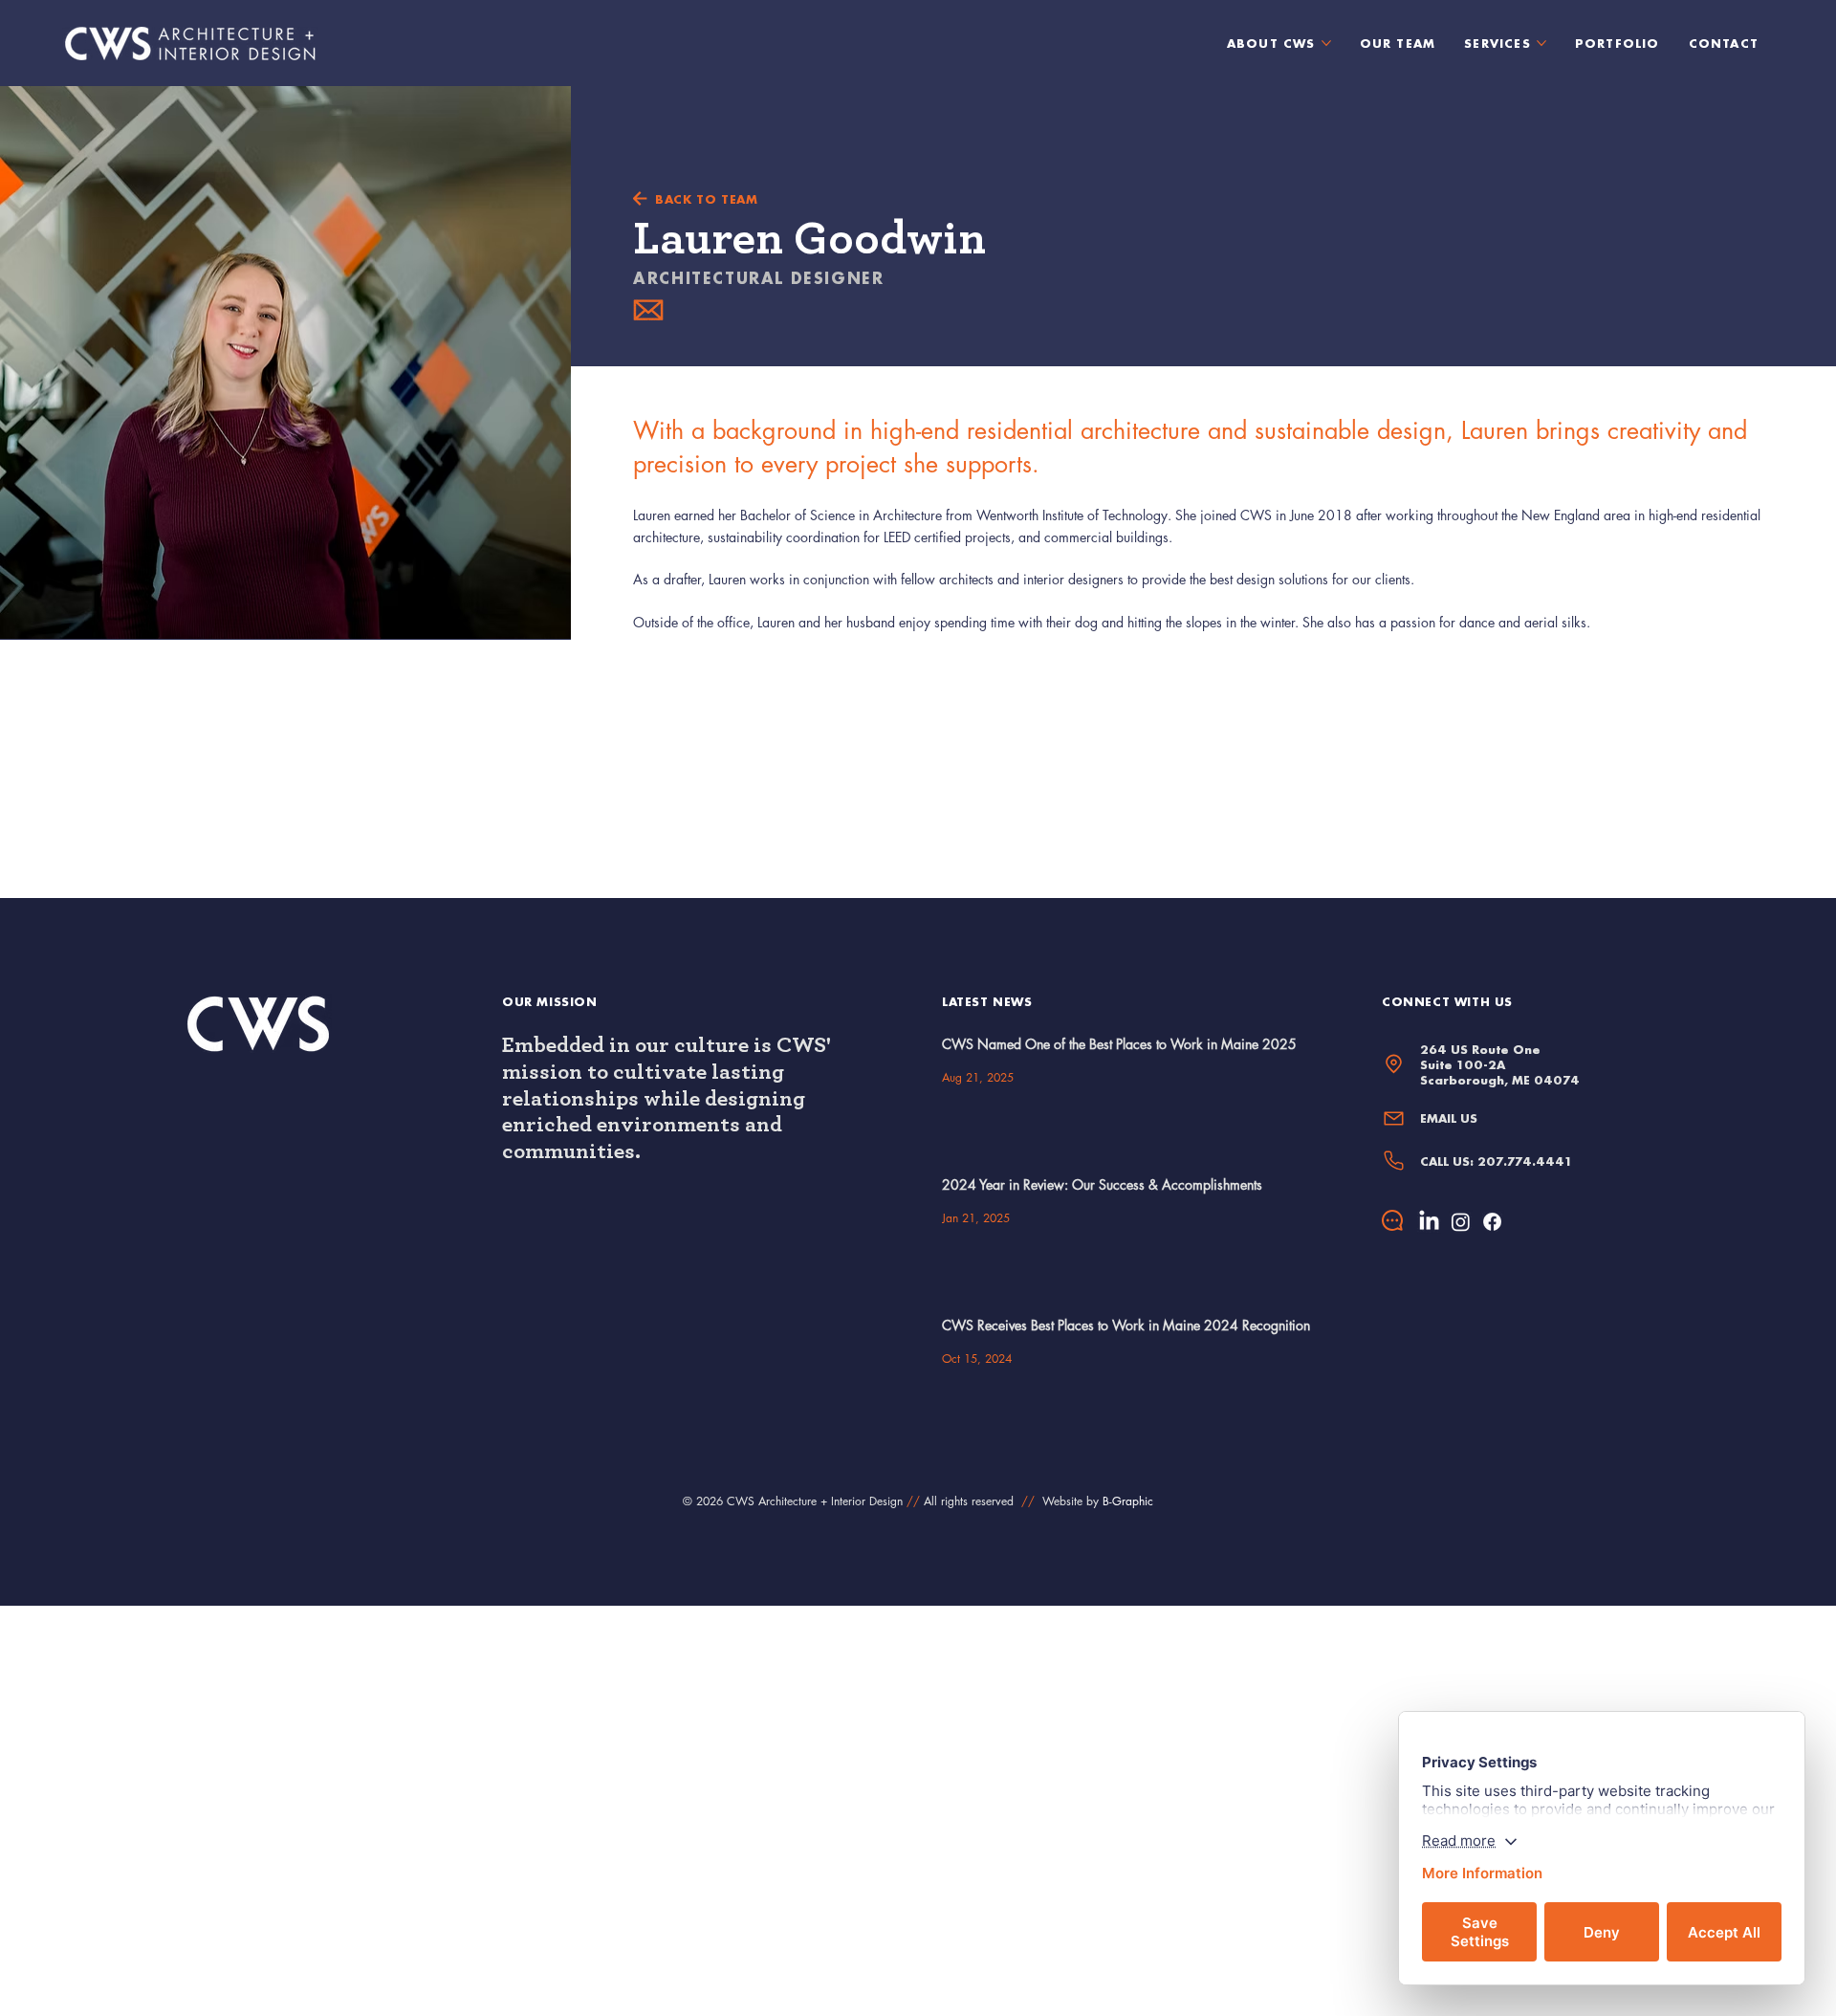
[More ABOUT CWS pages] (1326, 43)
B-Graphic (1128, 1501)
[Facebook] (1492, 1222)
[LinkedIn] (1429, 1222)
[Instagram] (1461, 1222)
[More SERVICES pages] (1541, 43)
